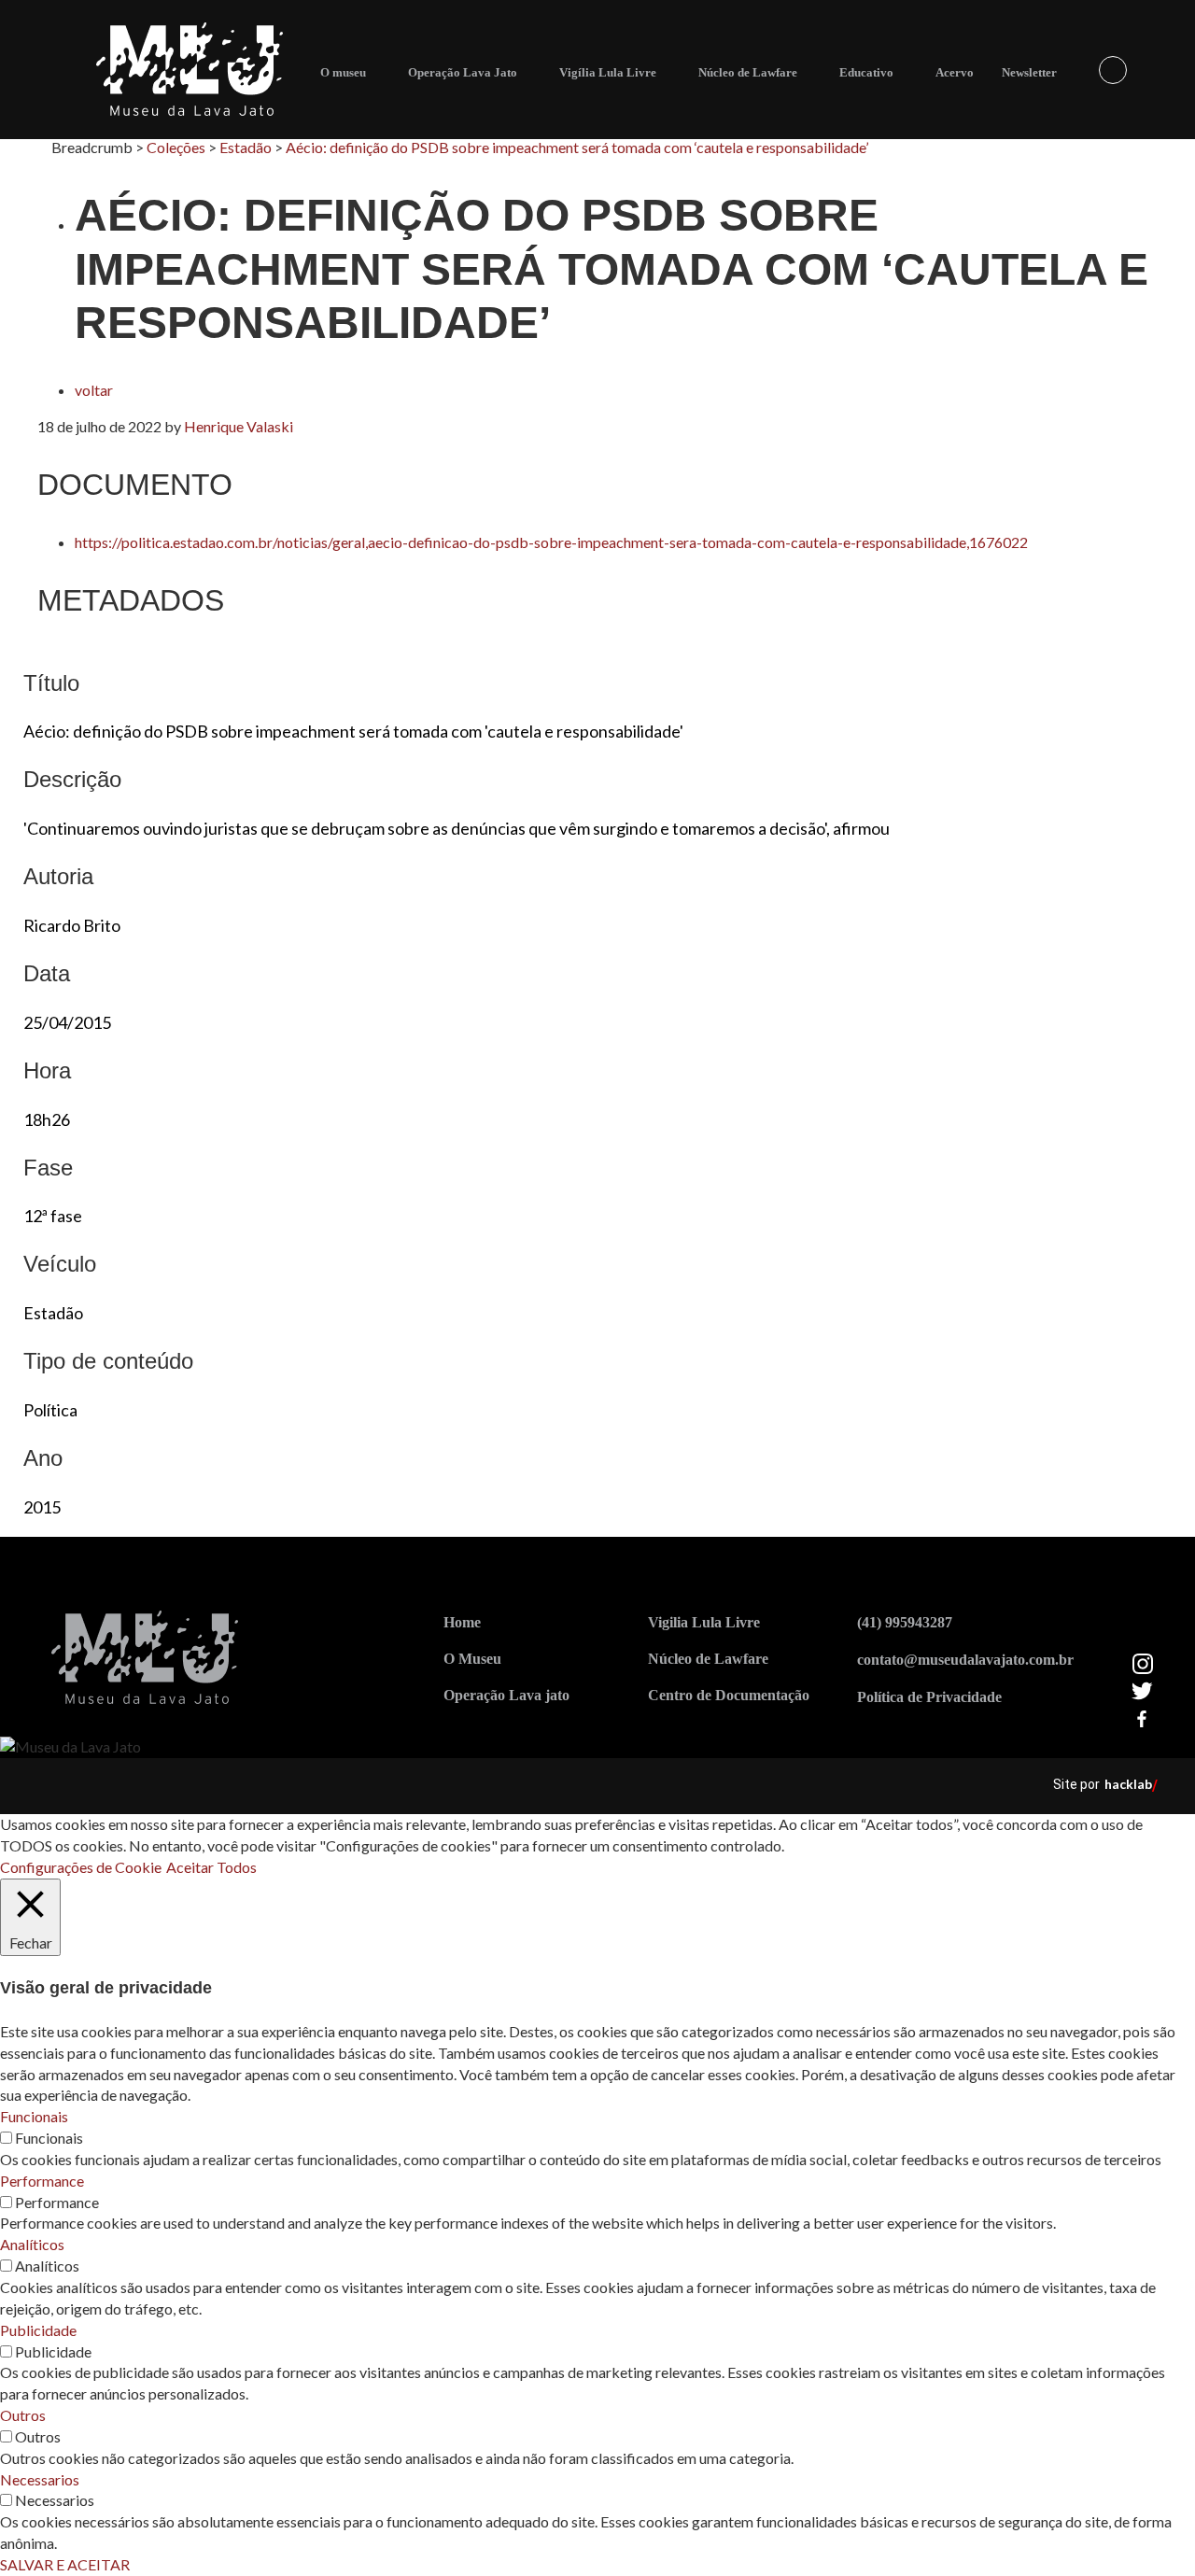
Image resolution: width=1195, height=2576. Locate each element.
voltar (94, 390)
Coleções (176, 147)
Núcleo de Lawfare (748, 72)
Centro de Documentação (729, 1695)
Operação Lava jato (506, 1695)
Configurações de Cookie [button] (81, 1867)
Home (462, 1622)
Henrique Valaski (239, 426)
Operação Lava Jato (463, 72)
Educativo (866, 72)
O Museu (472, 1659)
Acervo (955, 72)
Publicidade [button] (38, 2330)
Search (1113, 70)
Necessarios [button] (40, 2479)
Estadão (246, 147)
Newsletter (1029, 72)
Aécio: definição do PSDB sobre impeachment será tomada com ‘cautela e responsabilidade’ (577, 147)
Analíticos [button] (32, 2244)
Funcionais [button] (34, 2116)
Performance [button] (42, 2181)
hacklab (1128, 1784)
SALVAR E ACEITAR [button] (65, 2564)
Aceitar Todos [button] (211, 1867)
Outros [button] (23, 2415)
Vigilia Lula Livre (704, 1622)
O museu (343, 72)
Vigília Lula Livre (608, 72)
